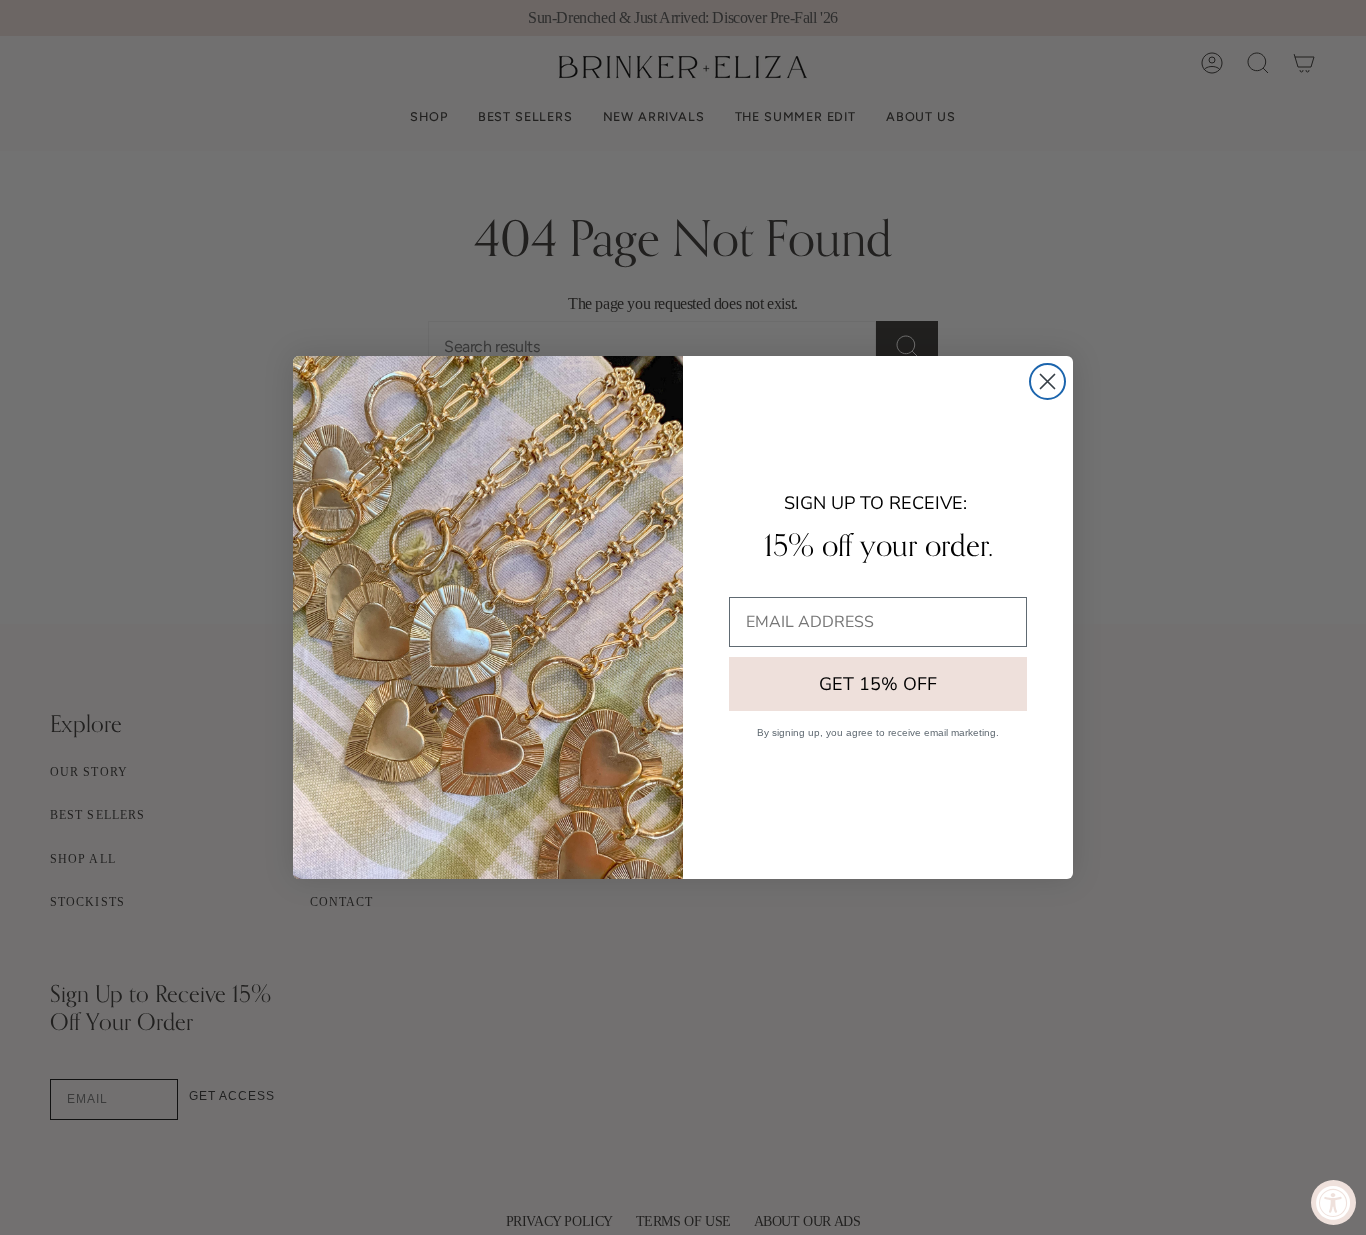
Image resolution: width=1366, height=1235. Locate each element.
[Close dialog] (1047, 381)
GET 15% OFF (878, 684)
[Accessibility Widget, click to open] (1333, 1202)
